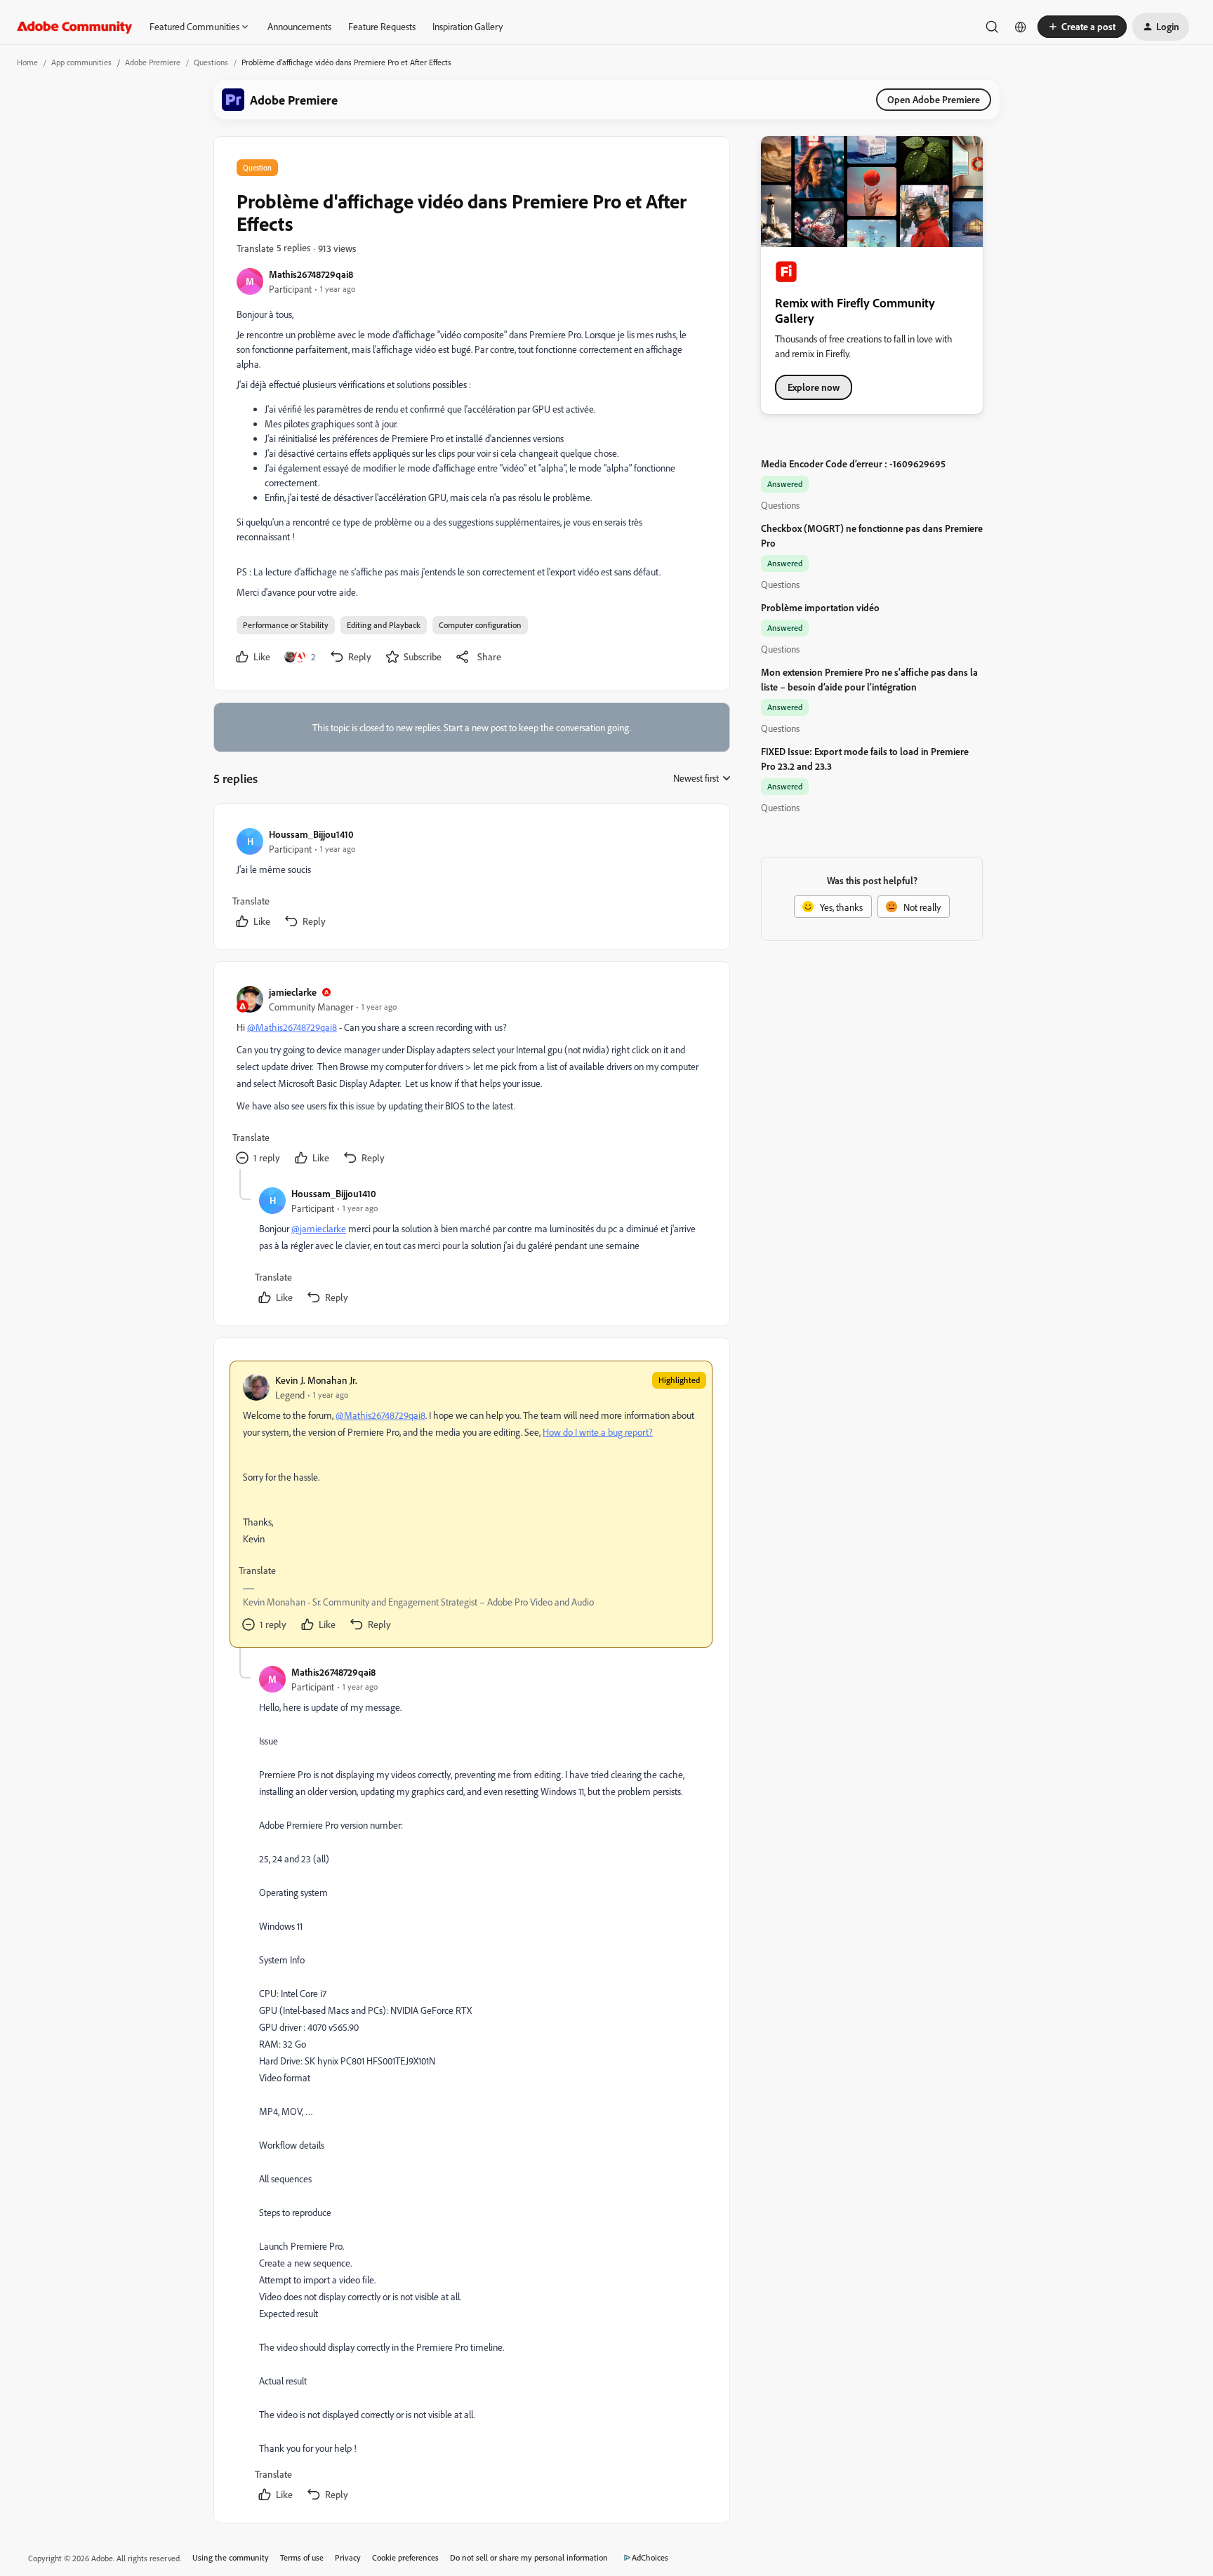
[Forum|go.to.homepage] (75, 27)
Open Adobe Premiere (934, 99)
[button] (1082, 27)
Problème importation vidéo (820, 607)
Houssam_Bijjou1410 (311, 834)
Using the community (231, 2557)
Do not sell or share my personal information (529, 2557)
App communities (81, 62)
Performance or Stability (286, 625)
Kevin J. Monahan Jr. (316, 1380)
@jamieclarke (319, 1228)
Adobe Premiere (153, 62)
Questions (211, 62)
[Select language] (1021, 27)
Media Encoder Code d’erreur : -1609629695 (853, 463)
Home (27, 62)
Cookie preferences (405, 2557)
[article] (471, 880)
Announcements (299, 26)
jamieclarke (293, 992)
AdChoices (650, 2557)
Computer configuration (480, 625)
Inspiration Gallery (468, 26)
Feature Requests (382, 26)
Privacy (348, 2557)
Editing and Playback (384, 625)
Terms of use (302, 2557)
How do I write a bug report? (598, 1432)
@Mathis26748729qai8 (292, 1027)
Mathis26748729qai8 (311, 274)
